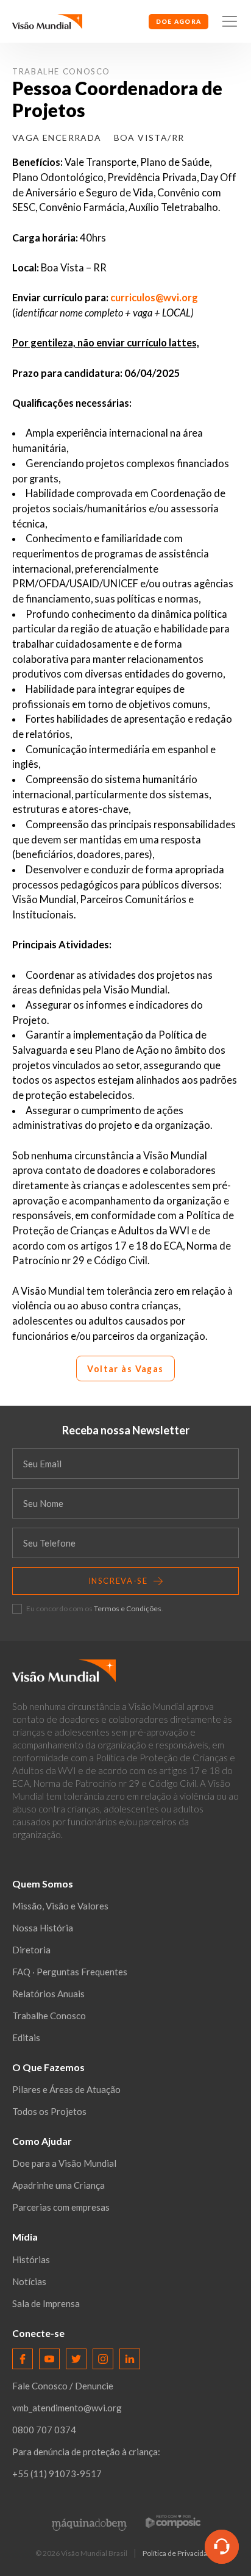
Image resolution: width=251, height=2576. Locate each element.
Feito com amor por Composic (173, 2521)
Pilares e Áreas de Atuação (66, 2089)
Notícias (29, 2281)
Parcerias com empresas (61, 2207)
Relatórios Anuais (48, 1994)
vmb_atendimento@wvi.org (67, 2408)
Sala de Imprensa (46, 2303)
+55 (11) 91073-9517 (57, 2474)
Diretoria (31, 1950)
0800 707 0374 (44, 2430)
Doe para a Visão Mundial (64, 2163)
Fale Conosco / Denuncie (63, 2386)
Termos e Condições (128, 1608)
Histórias (31, 2259)
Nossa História (43, 1928)
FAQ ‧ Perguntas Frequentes (70, 1972)
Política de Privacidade (179, 2553)
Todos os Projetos (49, 2111)
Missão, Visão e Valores (60, 1906)
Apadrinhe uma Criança (58, 2185)
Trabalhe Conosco (61, 71)
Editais (26, 2038)
